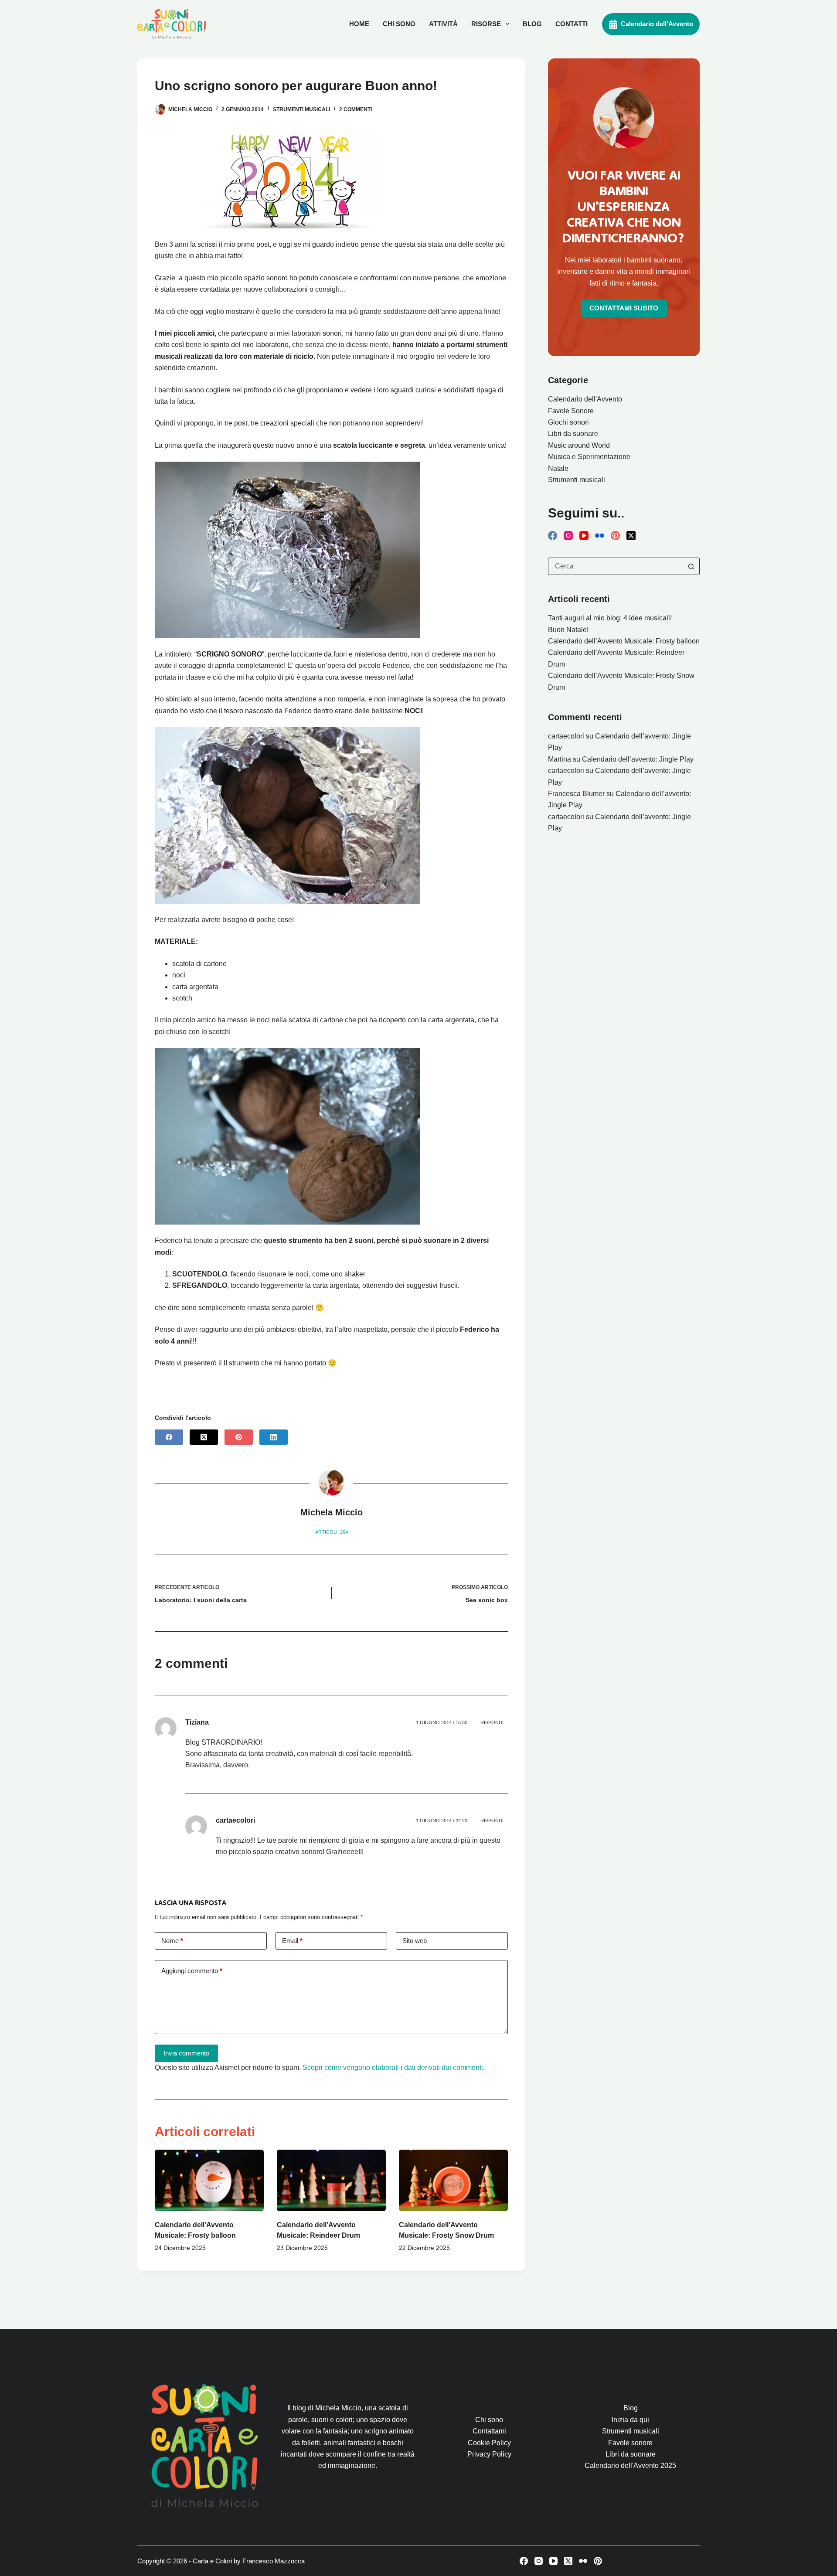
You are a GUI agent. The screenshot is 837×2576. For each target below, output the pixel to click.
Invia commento (186, 2053)
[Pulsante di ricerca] (691, 566)
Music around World (579, 445)
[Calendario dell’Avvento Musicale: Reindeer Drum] (331, 2180)
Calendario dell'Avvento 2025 (630, 2465)
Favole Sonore (571, 411)
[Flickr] (600, 536)
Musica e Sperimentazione (589, 457)
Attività (443, 24)
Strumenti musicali (301, 109)
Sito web (415, 1941)
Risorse (486, 24)
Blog (532, 24)
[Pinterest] (239, 1437)
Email (292, 1941)
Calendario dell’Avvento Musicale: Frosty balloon (624, 641)
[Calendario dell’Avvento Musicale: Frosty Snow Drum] (453, 2180)
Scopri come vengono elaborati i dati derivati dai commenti (393, 2067)
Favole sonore (630, 2443)
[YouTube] (584, 536)
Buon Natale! (568, 630)
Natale (558, 468)
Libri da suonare (573, 434)
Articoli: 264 (332, 1532)
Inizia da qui (630, 2420)
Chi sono (399, 24)
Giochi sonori (568, 422)
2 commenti (356, 109)
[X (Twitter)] (204, 1437)
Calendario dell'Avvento (657, 24)
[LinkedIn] (274, 1437)
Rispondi (492, 1722)
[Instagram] (568, 536)
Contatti (572, 24)
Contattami (489, 2431)
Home (359, 24)
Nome (172, 1941)
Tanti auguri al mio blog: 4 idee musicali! (610, 618)
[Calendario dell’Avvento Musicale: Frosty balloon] (209, 2180)
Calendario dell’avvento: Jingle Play (638, 759)
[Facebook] (169, 1437)
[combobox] (616, 566)
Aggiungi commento (192, 1971)
